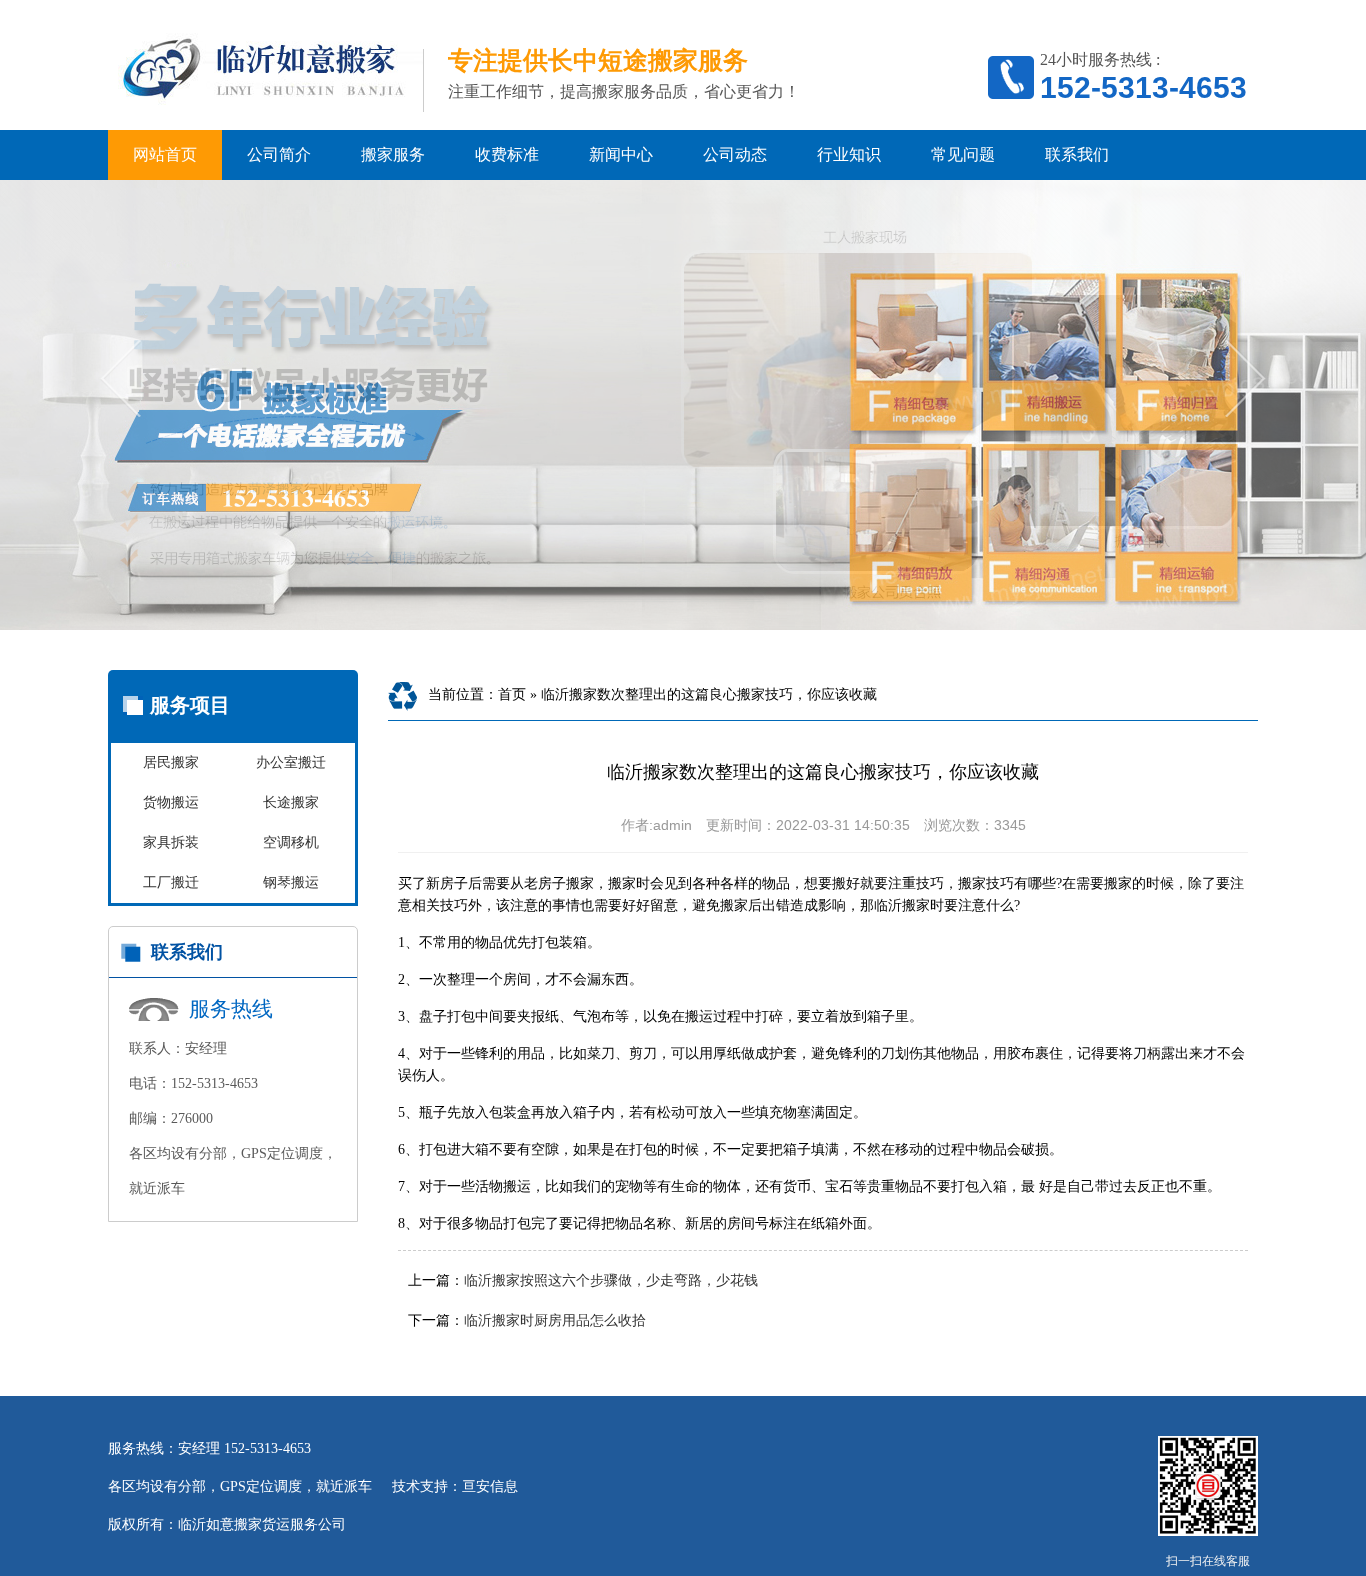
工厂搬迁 (171, 882)
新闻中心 (621, 154)
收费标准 (507, 154)
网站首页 (165, 154)
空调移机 (291, 842)
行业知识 (849, 154)
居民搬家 (171, 762)
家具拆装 (171, 842)
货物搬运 (171, 802)
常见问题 (963, 154)
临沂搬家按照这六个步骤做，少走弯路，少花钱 (611, 1280)
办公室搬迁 (291, 762)
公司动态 (735, 154)
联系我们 (1077, 154)
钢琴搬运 (291, 882)
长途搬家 (291, 802)
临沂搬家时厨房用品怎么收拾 (555, 1320)
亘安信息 (490, 1486)
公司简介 (279, 154)
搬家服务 (393, 154)
